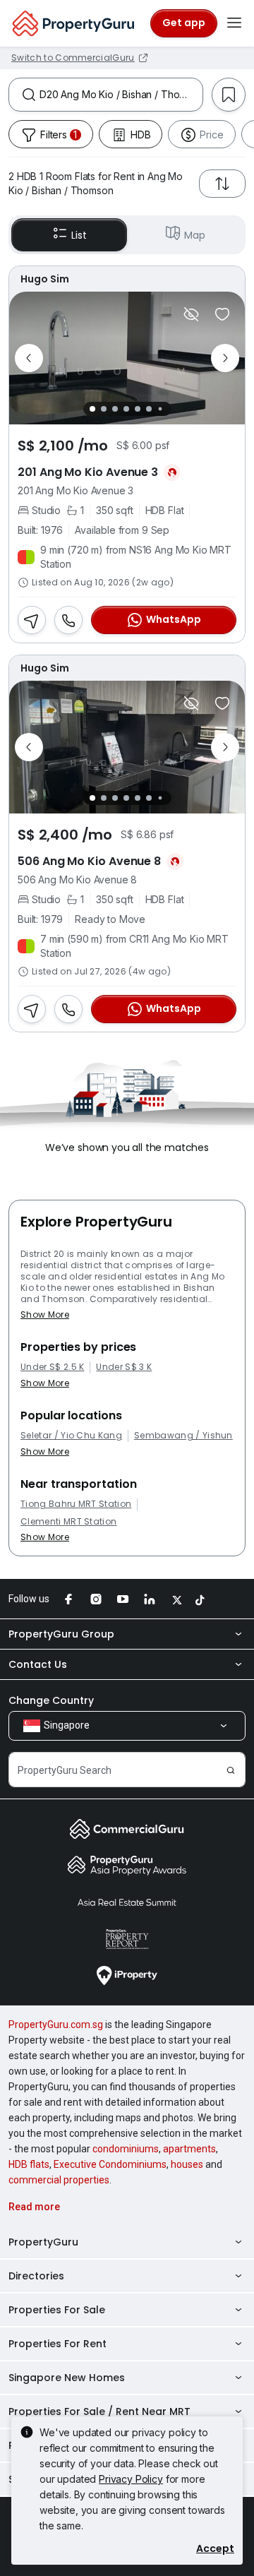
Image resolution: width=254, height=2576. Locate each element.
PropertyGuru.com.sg (56, 2025)
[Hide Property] (191, 314)
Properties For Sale (57, 2310)
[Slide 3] (115, 409)
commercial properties (59, 2180)
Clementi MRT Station (68, 1522)
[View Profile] (127, 279)
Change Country (51, 1700)
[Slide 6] (149, 409)
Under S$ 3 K (124, 1367)
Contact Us (38, 1664)
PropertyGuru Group (61, 1634)
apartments (189, 2149)
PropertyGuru (43, 2242)
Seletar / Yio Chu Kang (71, 1436)
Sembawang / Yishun (183, 1436)
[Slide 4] (126, 409)
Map (195, 235)
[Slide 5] (138, 409)
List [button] (79, 235)
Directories (36, 2276)
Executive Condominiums (110, 2164)
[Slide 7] (160, 409)
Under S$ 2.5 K (52, 1367)
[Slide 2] (104, 409)
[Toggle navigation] (234, 23)
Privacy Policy (131, 2479)
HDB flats (29, 2164)
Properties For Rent (58, 2344)
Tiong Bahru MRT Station (76, 1504)
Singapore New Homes (67, 2378)
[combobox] (121, 95)
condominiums (126, 2149)
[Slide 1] (92, 409)
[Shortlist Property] (222, 314)
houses (187, 2164)
